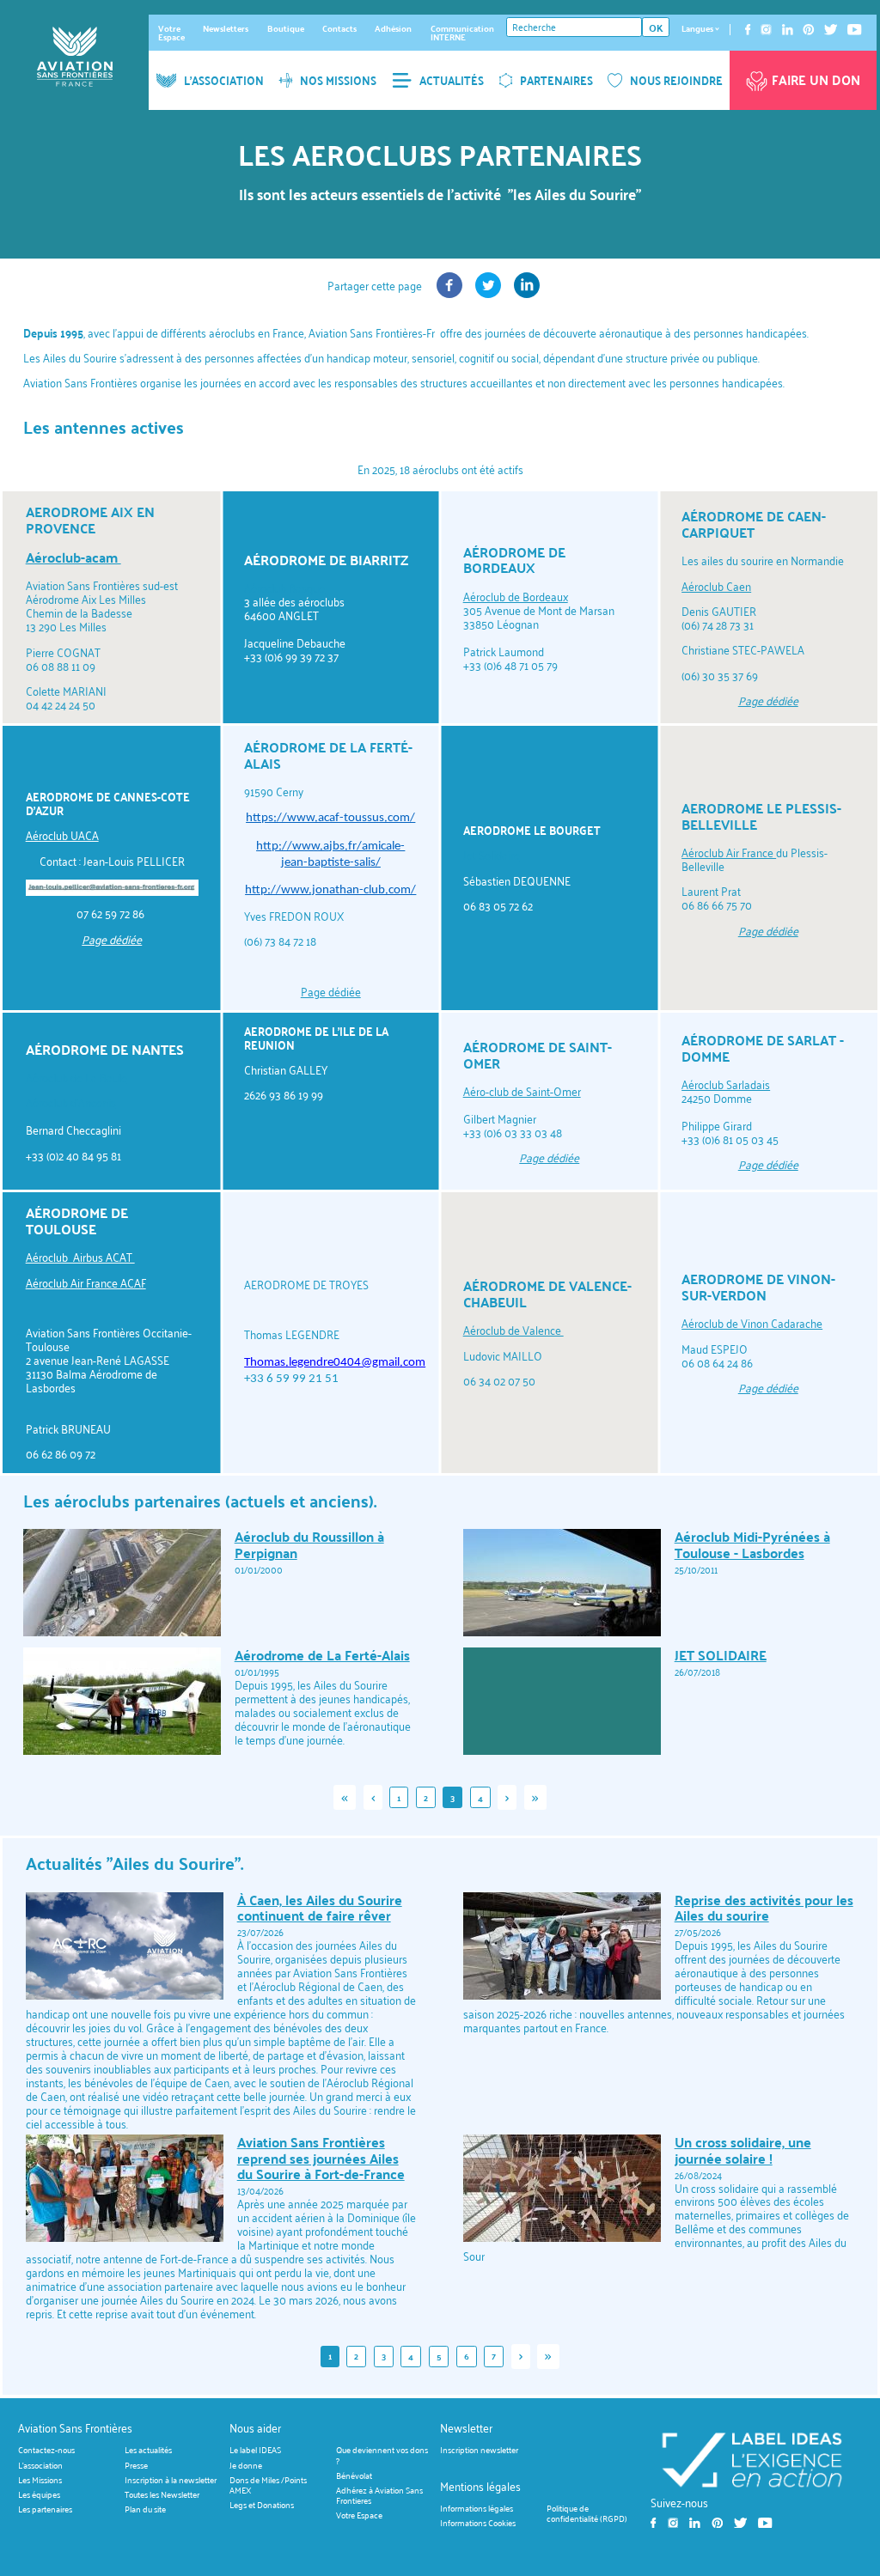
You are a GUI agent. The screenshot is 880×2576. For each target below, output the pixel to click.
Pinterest (809, 30)
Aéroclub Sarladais (726, 1084)
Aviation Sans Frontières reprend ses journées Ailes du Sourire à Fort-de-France (321, 2158)
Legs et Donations (262, 2505)
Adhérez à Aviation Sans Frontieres (379, 2495)
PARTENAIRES (556, 80)
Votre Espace (171, 33)
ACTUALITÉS (452, 80)
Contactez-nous (46, 2450)
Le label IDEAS (255, 2450)
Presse (136, 2465)
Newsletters (226, 28)
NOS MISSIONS (338, 80)
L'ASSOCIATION (224, 80)
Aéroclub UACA (62, 835)
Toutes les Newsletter (162, 2495)
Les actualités (148, 2450)
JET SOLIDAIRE (721, 1655)
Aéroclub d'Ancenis (71, 1102)
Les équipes (39, 2495)
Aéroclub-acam (73, 557)
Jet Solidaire (492, 855)
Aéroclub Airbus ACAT (80, 1257)
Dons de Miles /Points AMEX (268, 2485)
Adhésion (393, 28)
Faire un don (816, 80)
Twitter (831, 30)
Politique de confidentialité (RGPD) (587, 2513)
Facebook (748, 30)
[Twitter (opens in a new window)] (488, 293)
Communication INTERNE (462, 33)
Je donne (246, 2465)
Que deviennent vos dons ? (382, 2455)
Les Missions (40, 2479)
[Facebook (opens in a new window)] (449, 293)
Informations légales (477, 2508)
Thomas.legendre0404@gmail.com (335, 1363)
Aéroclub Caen (716, 586)
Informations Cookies (478, 2522)
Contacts (339, 28)
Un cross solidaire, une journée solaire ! (743, 2150)
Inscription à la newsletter (171, 2479)
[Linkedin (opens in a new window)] (527, 293)
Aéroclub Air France (729, 853)
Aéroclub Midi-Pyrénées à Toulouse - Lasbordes (752, 1544)
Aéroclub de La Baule (76, 1078)
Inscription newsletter (479, 2450)
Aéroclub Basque (284, 588)
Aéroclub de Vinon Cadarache (752, 1323)
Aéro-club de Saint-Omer (522, 1091)
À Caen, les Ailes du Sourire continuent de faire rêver (320, 1908)
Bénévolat (354, 2475)
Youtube (855, 30)
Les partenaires (45, 2509)
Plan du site (145, 2509)
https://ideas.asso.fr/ (752, 2459)
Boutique (286, 28)
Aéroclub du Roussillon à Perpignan (309, 1544)
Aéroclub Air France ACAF (86, 1283)
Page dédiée (331, 992)
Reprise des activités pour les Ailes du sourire (764, 1908)
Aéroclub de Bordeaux (516, 597)
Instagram (766, 30)
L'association (40, 2465)
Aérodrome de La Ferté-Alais (322, 1655)
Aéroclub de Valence (513, 1330)
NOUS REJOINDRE (676, 80)
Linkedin (788, 30)
